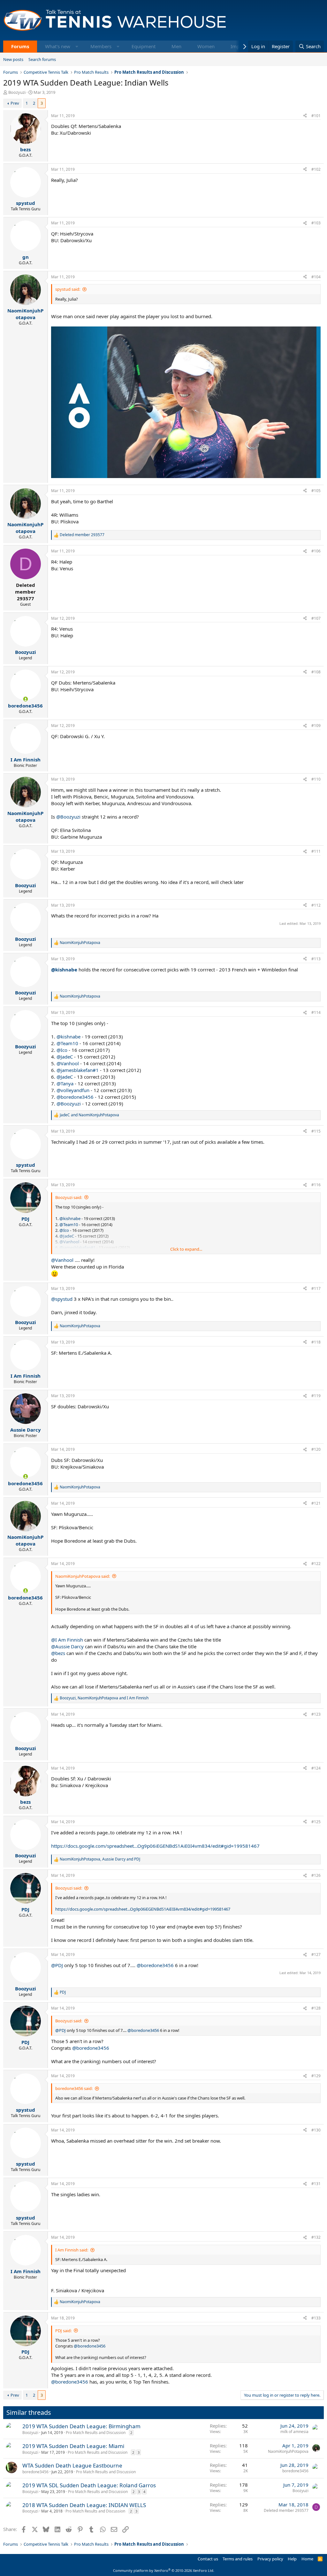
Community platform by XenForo (164, 2570)
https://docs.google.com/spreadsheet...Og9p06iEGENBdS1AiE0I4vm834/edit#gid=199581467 (155, 1846)
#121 (316, 1503)
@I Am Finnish (67, 1640)
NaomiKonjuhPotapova (288, 2451)
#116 (316, 1185)
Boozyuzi (17, 92)
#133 (316, 2318)
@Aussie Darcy (67, 1646)
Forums (20, 46)
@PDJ (57, 1965)
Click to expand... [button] (186, 1249)
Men (176, 46)
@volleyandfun (73, 1090)
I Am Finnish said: (72, 2250)
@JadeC (65, 1057)
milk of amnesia (294, 2432)
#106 (316, 551)
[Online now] (25, 699)
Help (292, 2559)
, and (104, 1698)
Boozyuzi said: (69, 1197)
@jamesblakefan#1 (78, 1070)
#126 (316, 1875)
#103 (316, 223)
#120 (316, 1449)
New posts (13, 59)
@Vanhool (68, 1063)
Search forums (42, 59)
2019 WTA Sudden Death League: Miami (73, 2446)
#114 (316, 1012)
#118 (316, 1342)
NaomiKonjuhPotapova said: (83, 1576)
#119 (316, 1396)
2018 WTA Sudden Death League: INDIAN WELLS (84, 2505)
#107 (316, 618)
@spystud (62, 1299)
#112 (316, 905)
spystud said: (68, 289)
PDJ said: (63, 2331)
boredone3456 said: (74, 2088)
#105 (316, 491)
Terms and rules (238, 2559)
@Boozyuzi (68, 817)
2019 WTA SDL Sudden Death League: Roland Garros (89, 2485)
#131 (316, 2184)
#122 (316, 1564)
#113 (316, 959)
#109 (316, 726)
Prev (15, 103)
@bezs (58, 1653)
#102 (316, 169)
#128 (316, 2008)
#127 (316, 1954)
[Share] (305, 116)
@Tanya (65, 1083)
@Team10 (67, 1043)
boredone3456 (35, 2472)
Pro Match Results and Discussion (96, 2433)
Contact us (208, 2559)
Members (101, 46)
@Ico (62, 1050)
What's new (58, 46)
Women (206, 46)
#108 (316, 672)
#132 (316, 2237)
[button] (77, 46)
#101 (316, 116)
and (89, 1115)
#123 (316, 1714)
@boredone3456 (75, 1097)
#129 (316, 2076)
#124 (316, 1768)
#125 (316, 1822)
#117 (316, 1288)
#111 (316, 851)
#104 (316, 277)
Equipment (144, 46)
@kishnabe (64, 970)
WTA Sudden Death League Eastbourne (72, 2465)
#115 (316, 1131)
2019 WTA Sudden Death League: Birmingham (81, 2426)
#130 (316, 2130)
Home (307, 2559)
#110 (316, 779)
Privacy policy (270, 2559)
